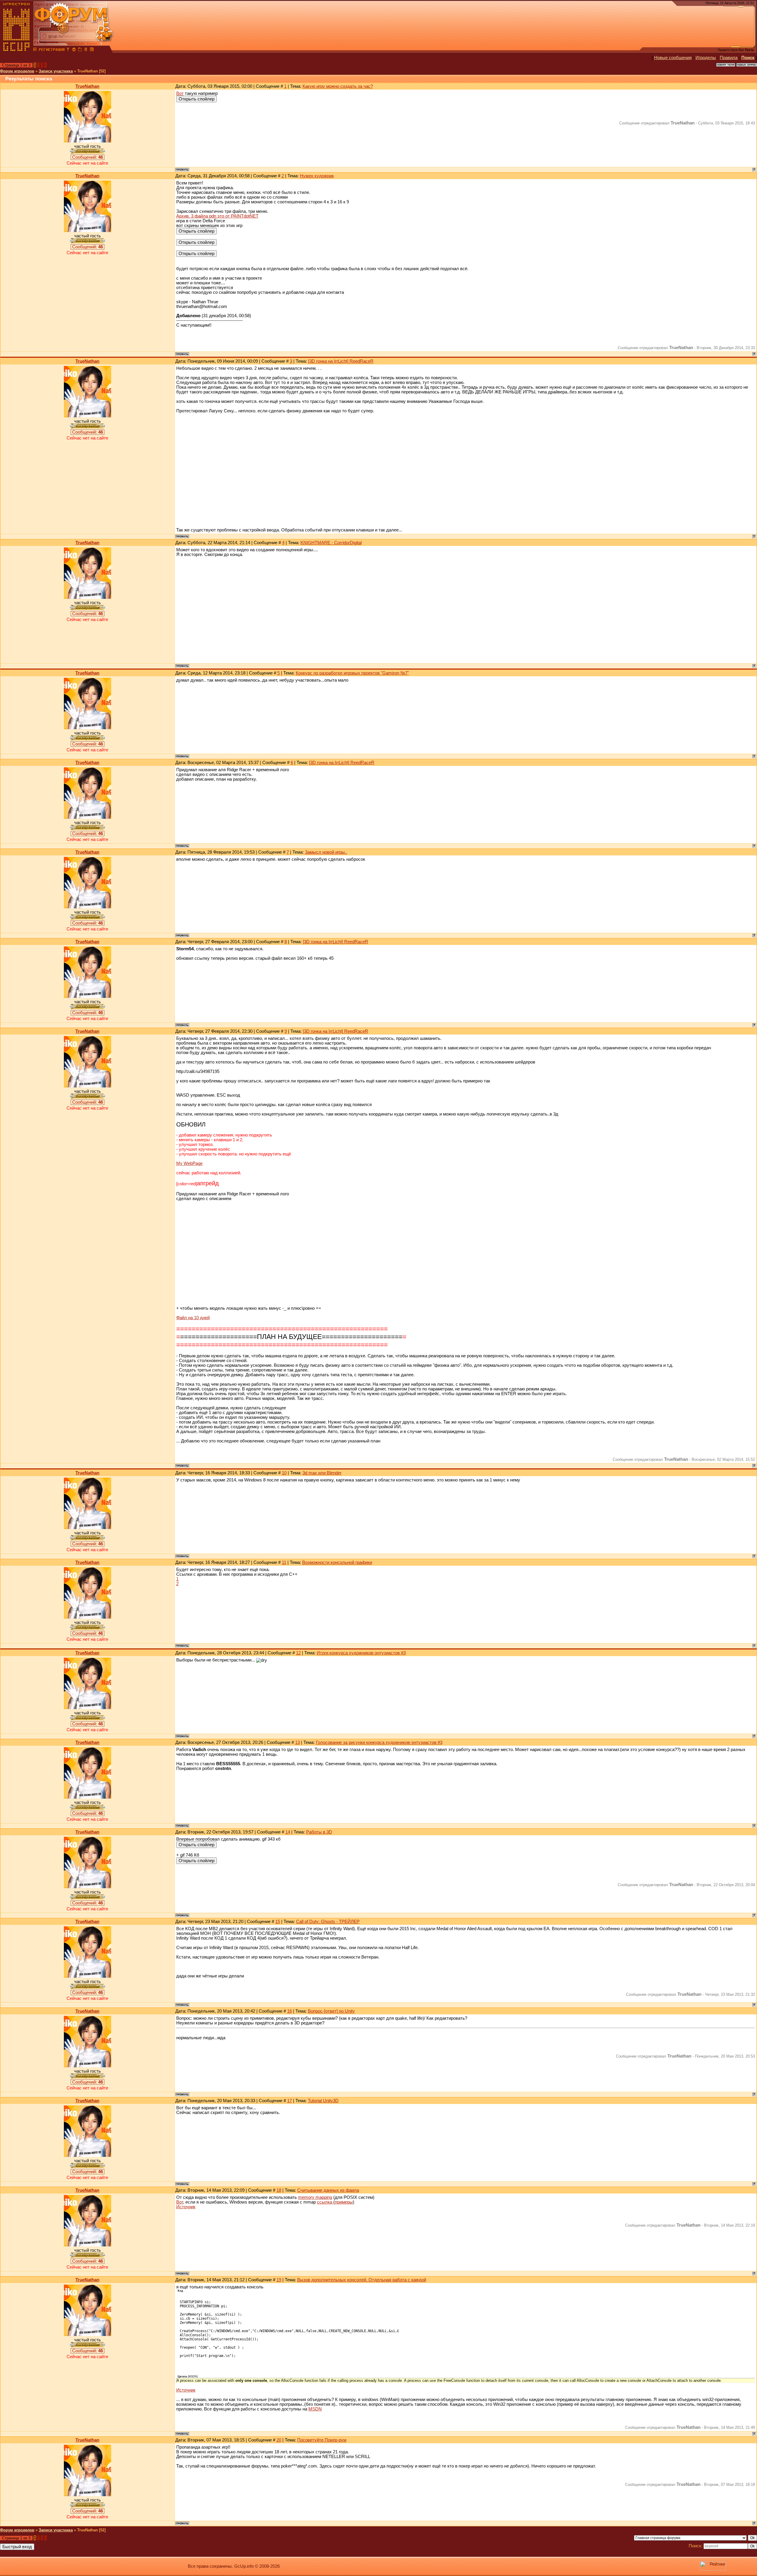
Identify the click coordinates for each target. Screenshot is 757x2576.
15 (278, 1922)
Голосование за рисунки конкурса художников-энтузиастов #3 (379, 1742)
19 (279, 2280)
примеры (344, 2202)
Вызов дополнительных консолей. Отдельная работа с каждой (362, 2280)
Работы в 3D (319, 1832)
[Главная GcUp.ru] (17, 50)
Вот (180, 93)
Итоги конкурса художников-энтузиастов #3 (361, 1653)
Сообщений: (88, 157)
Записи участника (56, 71)
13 (297, 1742)
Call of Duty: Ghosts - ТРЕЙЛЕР (328, 1922)
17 (289, 2101)
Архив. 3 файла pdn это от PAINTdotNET (217, 216)
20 (279, 2440)
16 (289, 2011)
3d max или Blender (322, 1473)
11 (284, 1562)
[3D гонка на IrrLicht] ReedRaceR (341, 361)
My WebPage (189, 1163)
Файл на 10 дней (193, 1318)
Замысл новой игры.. (326, 852)
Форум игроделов (17, 71)
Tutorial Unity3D (323, 2101)
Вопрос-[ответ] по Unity (331, 2011)
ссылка (325, 2202)
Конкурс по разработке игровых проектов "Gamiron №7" (352, 673)
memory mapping (315, 2197)
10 (284, 1473)
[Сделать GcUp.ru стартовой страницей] (74, 50)
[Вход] (68, 50)
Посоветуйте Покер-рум (322, 2440)
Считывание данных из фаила (328, 2190)
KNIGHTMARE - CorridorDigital (331, 543)
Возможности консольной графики (337, 1562)
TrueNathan (87, 86)
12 (298, 1653)
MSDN (315, 2409)
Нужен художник (317, 176)
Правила (729, 58)
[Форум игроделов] (35, 50)
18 (279, 2190)
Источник (186, 2207)
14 (288, 1832)
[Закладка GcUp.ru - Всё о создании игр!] (80, 50)
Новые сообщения (673, 58)
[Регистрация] (52, 50)
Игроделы (706, 58)
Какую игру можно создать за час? (338, 86)
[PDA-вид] (86, 50)
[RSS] (92, 50)
